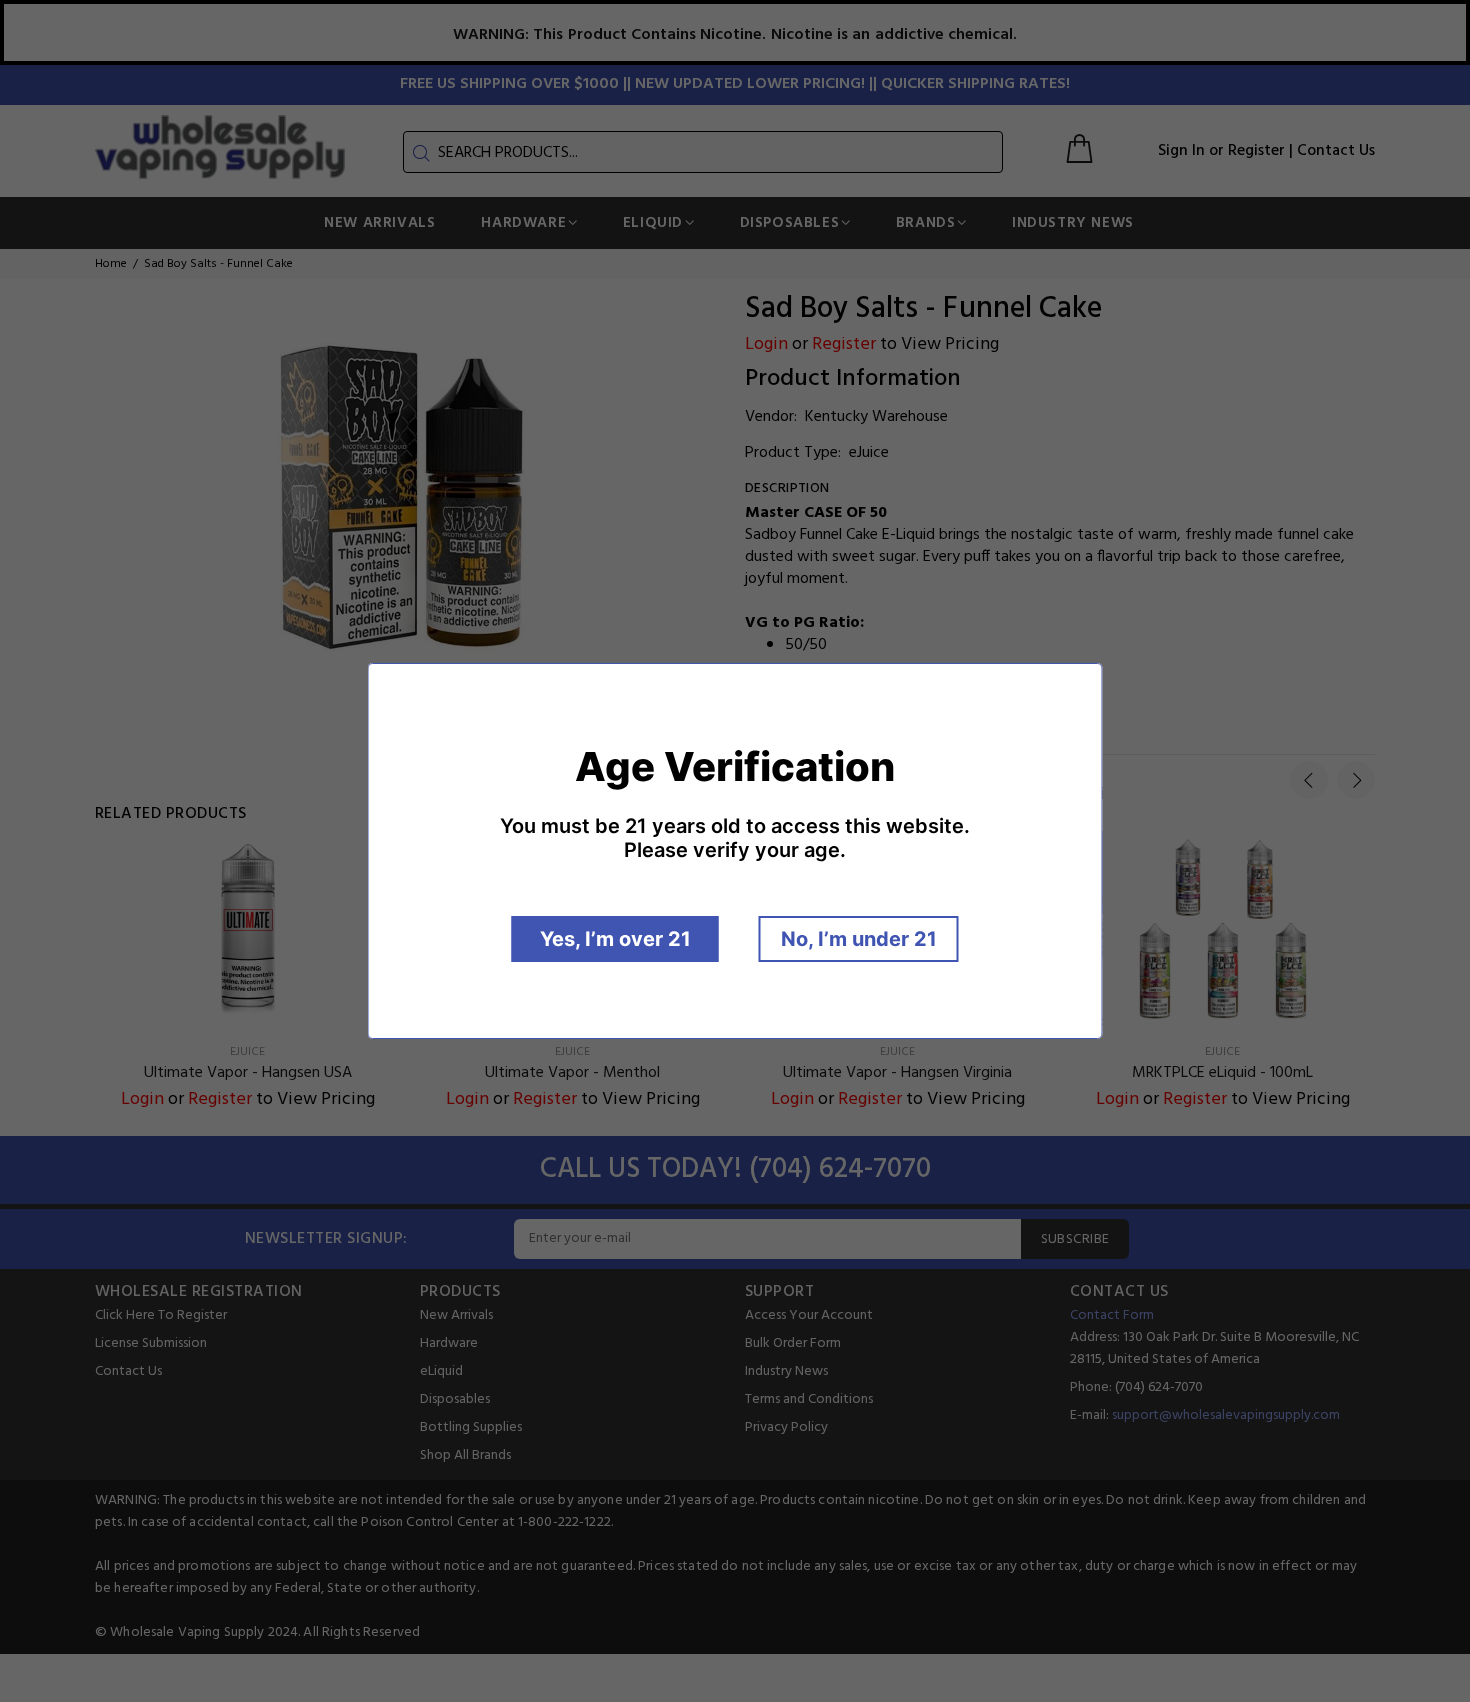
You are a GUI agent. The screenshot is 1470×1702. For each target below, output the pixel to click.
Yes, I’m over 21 (615, 939)
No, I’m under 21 (859, 939)
